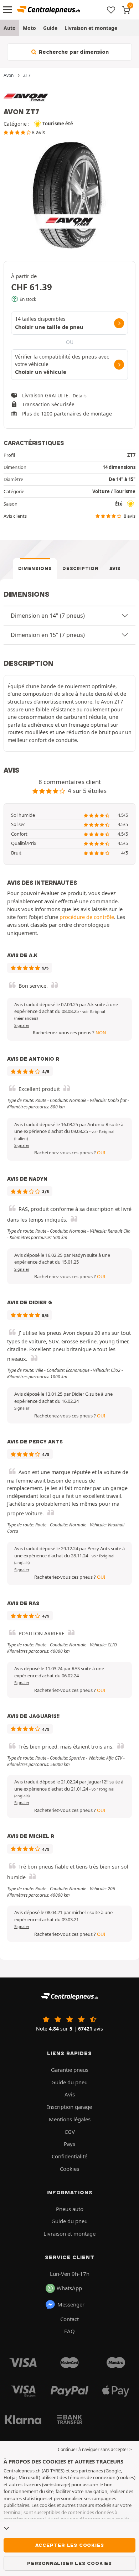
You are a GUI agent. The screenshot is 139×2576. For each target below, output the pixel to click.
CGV (70, 2132)
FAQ (69, 2331)
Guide (50, 28)
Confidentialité (69, 2156)
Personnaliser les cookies (69, 2563)
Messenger (71, 2304)
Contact (69, 2319)
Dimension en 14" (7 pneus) (48, 616)
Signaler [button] (22, 1025)
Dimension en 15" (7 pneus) (48, 635)
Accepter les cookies (70, 2545)
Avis (115, 568)
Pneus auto (70, 2209)
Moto (29, 28)
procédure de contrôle (87, 917)
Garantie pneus (70, 2070)
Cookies (69, 2169)
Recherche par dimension (73, 52)
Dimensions (35, 568)
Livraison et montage (91, 28)
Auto (10, 28)
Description (80, 568)
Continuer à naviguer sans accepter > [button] (95, 2449)
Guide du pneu (69, 2082)
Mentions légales (70, 2119)
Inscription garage (69, 2107)
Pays (69, 2144)
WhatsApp (69, 2288)
